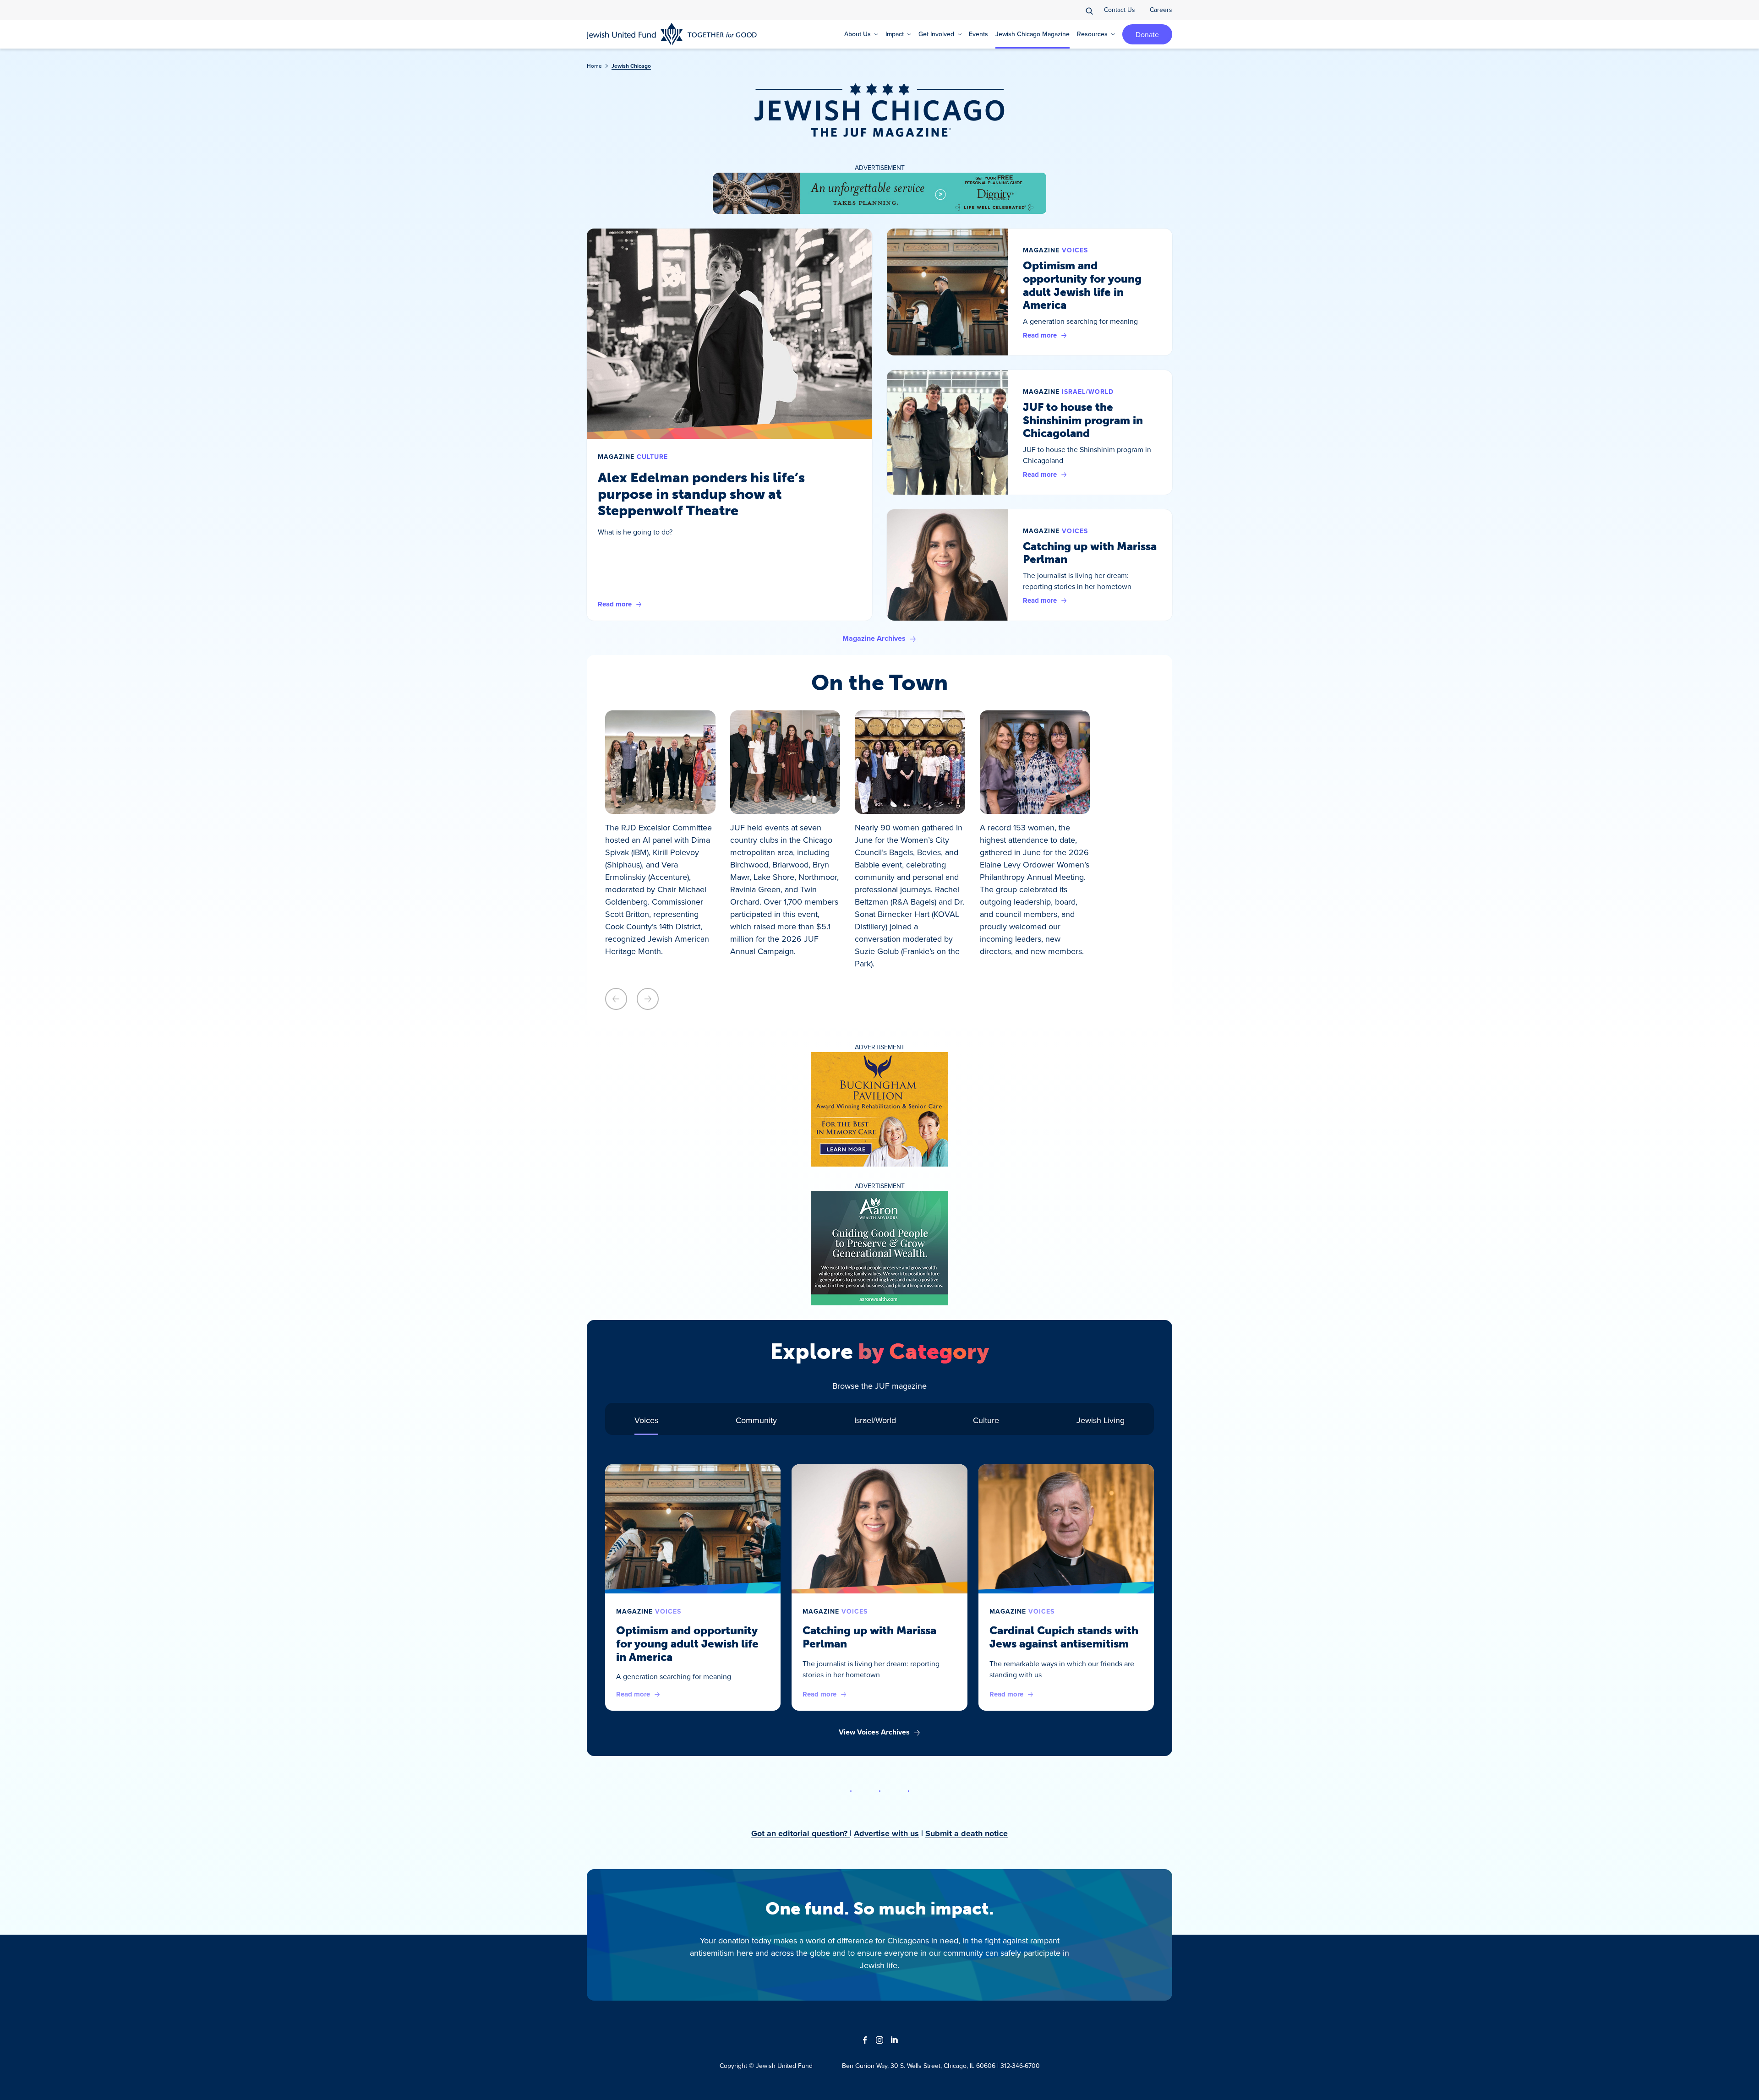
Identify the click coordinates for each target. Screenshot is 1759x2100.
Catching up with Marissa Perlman (1090, 553)
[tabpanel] (879, 1601)
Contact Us (1120, 10)
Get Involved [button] (936, 34)
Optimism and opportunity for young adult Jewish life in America (1082, 285)
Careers (1161, 10)
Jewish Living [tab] (1101, 1420)
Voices (1075, 250)
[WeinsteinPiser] (879, 193)
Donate (1147, 34)
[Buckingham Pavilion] (879, 1109)
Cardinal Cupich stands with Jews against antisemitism (1064, 1637)
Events (978, 34)
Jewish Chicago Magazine (1032, 34)
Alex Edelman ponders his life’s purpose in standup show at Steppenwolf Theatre (701, 494)
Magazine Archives (874, 638)
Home (594, 66)
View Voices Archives (874, 1732)
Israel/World (1088, 392)
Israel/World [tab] (875, 1420)
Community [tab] (756, 1420)
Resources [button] (1092, 34)
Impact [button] (895, 34)
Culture (652, 457)
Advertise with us (886, 1833)
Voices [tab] (646, 1420)
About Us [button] (858, 34)
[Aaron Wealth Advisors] (879, 1248)
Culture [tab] (986, 1420)
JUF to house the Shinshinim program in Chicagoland (1083, 420)
